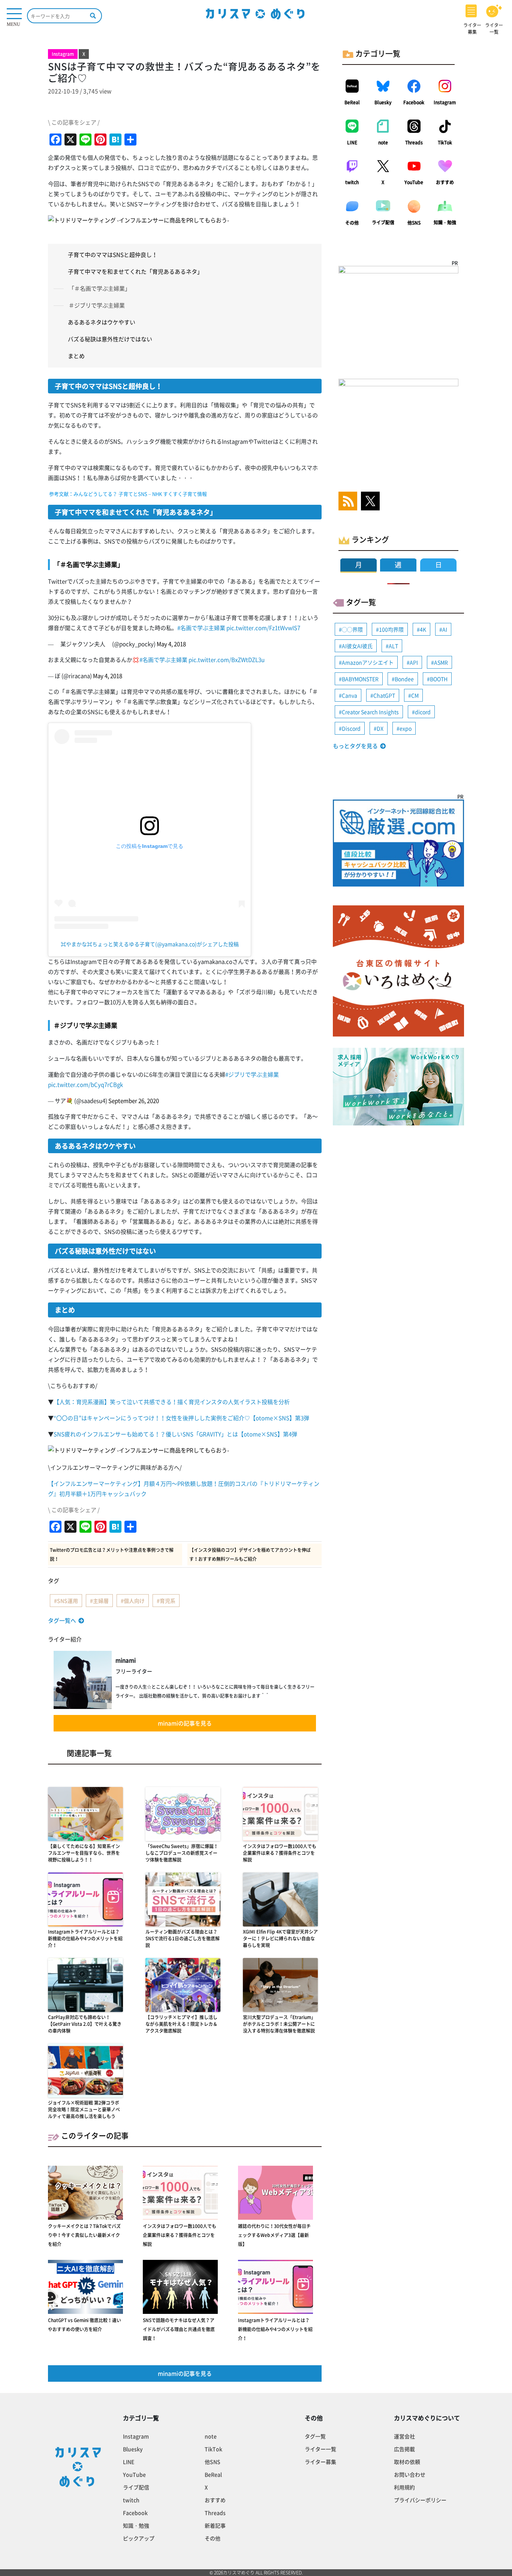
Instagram (445, 102)
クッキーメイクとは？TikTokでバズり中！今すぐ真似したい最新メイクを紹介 (84, 2235)
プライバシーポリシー (420, 2500)
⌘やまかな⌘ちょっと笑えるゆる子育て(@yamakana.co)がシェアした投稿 (150, 944)
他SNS (414, 223)
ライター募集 (320, 2462)
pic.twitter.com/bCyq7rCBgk (85, 1085)
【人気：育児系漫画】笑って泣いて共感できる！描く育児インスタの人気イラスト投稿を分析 (172, 1402)
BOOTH (439, 679)
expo (406, 728)
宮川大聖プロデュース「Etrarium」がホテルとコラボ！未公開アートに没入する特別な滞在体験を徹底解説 (279, 2024)
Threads (414, 143)
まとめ (76, 356)
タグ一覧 (315, 2436)
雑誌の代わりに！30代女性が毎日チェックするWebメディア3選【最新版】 (274, 2235)
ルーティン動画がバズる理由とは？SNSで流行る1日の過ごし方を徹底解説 (183, 1938)
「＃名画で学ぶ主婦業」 (100, 288)
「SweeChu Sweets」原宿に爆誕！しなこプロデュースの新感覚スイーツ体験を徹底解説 (182, 1853)
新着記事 (215, 2525)
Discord (351, 728)
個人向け (134, 1601)
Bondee (404, 679)
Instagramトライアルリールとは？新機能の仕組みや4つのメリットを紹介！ (85, 1938)
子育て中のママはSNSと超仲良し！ (113, 255)
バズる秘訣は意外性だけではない (110, 339)
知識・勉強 (445, 222)
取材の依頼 (407, 2462)
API (414, 662)
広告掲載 (404, 2449)
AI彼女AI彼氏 (357, 646)
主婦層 (101, 1601)
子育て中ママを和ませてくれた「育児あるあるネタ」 (135, 272)
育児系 (168, 1601)
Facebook (414, 102)
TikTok (445, 143)
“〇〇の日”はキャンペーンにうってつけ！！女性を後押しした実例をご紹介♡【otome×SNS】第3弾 (181, 1418)
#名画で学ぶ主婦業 (201, 628)
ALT (393, 646)
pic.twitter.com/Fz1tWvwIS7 (263, 628)
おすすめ (445, 182)
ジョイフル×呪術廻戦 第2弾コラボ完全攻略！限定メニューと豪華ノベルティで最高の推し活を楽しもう (84, 2109)
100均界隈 (391, 629)
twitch (352, 182)
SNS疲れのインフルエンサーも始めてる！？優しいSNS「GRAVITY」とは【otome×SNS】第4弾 (175, 1434)
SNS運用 (67, 1601)
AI (445, 629)
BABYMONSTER (360, 679)
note (383, 143)
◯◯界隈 (352, 629)
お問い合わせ (410, 2474)
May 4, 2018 (171, 644)
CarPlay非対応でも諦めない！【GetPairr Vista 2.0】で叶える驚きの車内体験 (85, 2024)
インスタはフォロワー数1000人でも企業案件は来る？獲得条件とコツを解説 (280, 1853)
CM (415, 695)
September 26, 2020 (134, 1101)
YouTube (414, 182)
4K (423, 629)
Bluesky (383, 102)
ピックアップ (139, 2538)
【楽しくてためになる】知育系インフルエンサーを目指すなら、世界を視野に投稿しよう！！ (84, 1853)
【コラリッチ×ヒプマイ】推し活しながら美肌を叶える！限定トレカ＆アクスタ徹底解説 (181, 2024)
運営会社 (404, 2436)
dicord (423, 712)
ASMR (441, 662)
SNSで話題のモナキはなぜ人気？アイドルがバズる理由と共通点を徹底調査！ (179, 2329)
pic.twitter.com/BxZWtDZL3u (227, 660)
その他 (352, 223)
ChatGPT (384, 695)
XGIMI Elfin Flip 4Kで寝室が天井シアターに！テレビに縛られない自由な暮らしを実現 (280, 1938)
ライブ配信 (383, 222)
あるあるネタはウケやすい (102, 322)
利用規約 (404, 2487)
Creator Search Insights (370, 712)
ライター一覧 (320, 2449)
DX (380, 728)
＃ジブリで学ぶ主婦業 (97, 305)
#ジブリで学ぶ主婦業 (252, 1074)
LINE (352, 143)
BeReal (352, 102)
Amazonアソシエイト (368, 662)
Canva (350, 695)
